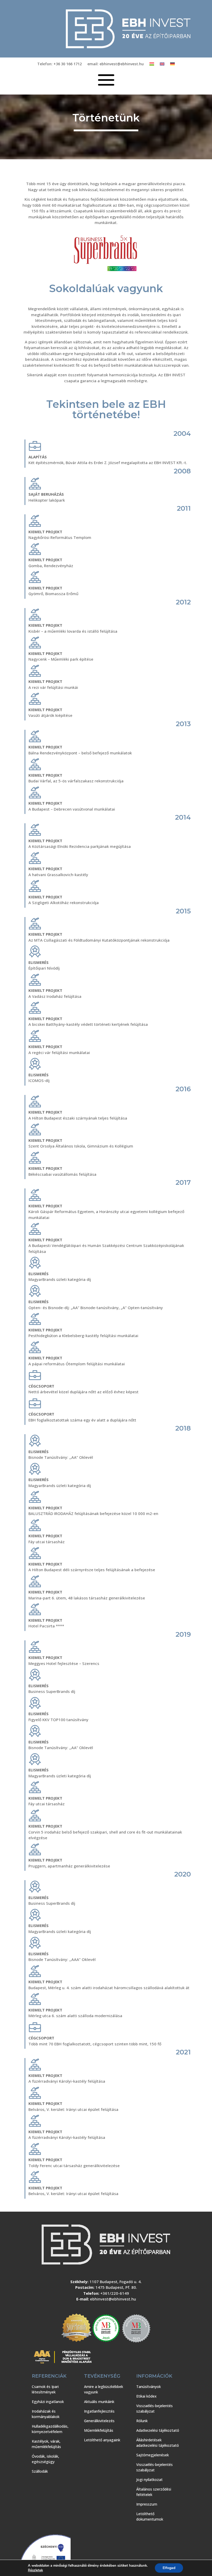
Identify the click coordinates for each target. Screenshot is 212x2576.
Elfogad (169, 2568)
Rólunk (142, 2421)
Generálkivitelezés (99, 2421)
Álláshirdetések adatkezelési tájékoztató (158, 2443)
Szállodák (40, 2471)
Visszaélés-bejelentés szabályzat (154, 2408)
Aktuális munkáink (99, 2402)
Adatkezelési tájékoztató (158, 2430)
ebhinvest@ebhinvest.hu (113, 2299)
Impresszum (147, 2504)
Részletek (35, 2570)
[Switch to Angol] (162, 65)
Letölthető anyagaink (102, 2440)
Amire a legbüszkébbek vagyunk (104, 2389)
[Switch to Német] (172, 65)
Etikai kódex (146, 2396)
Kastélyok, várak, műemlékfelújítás (46, 2444)
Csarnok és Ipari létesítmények (45, 2389)
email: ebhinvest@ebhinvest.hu (116, 64)
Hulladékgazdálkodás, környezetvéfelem (50, 2429)
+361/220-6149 (115, 2293)
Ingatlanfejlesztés (99, 2411)
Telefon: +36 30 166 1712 (59, 64)
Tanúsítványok (149, 2387)
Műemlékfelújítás (99, 2430)
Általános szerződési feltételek (154, 2492)
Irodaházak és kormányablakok (46, 2414)
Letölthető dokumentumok (150, 2516)
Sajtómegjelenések (153, 2455)
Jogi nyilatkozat (149, 2480)
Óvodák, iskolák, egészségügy (46, 2459)
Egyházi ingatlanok (48, 2402)
